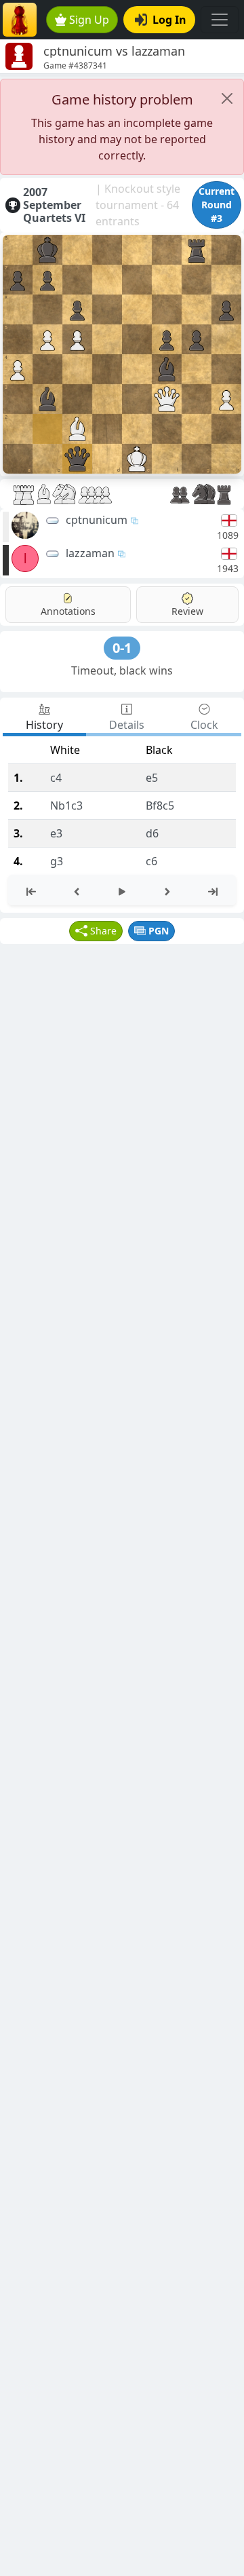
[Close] (227, 98)
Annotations (68, 611)
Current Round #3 (217, 205)
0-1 (122, 648)
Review (187, 611)
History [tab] (44, 725)
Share (103, 931)
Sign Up (89, 20)
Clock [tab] (204, 725)
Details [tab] (127, 725)
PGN (159, 931)
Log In (169, 20)
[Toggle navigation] (220, 20)
